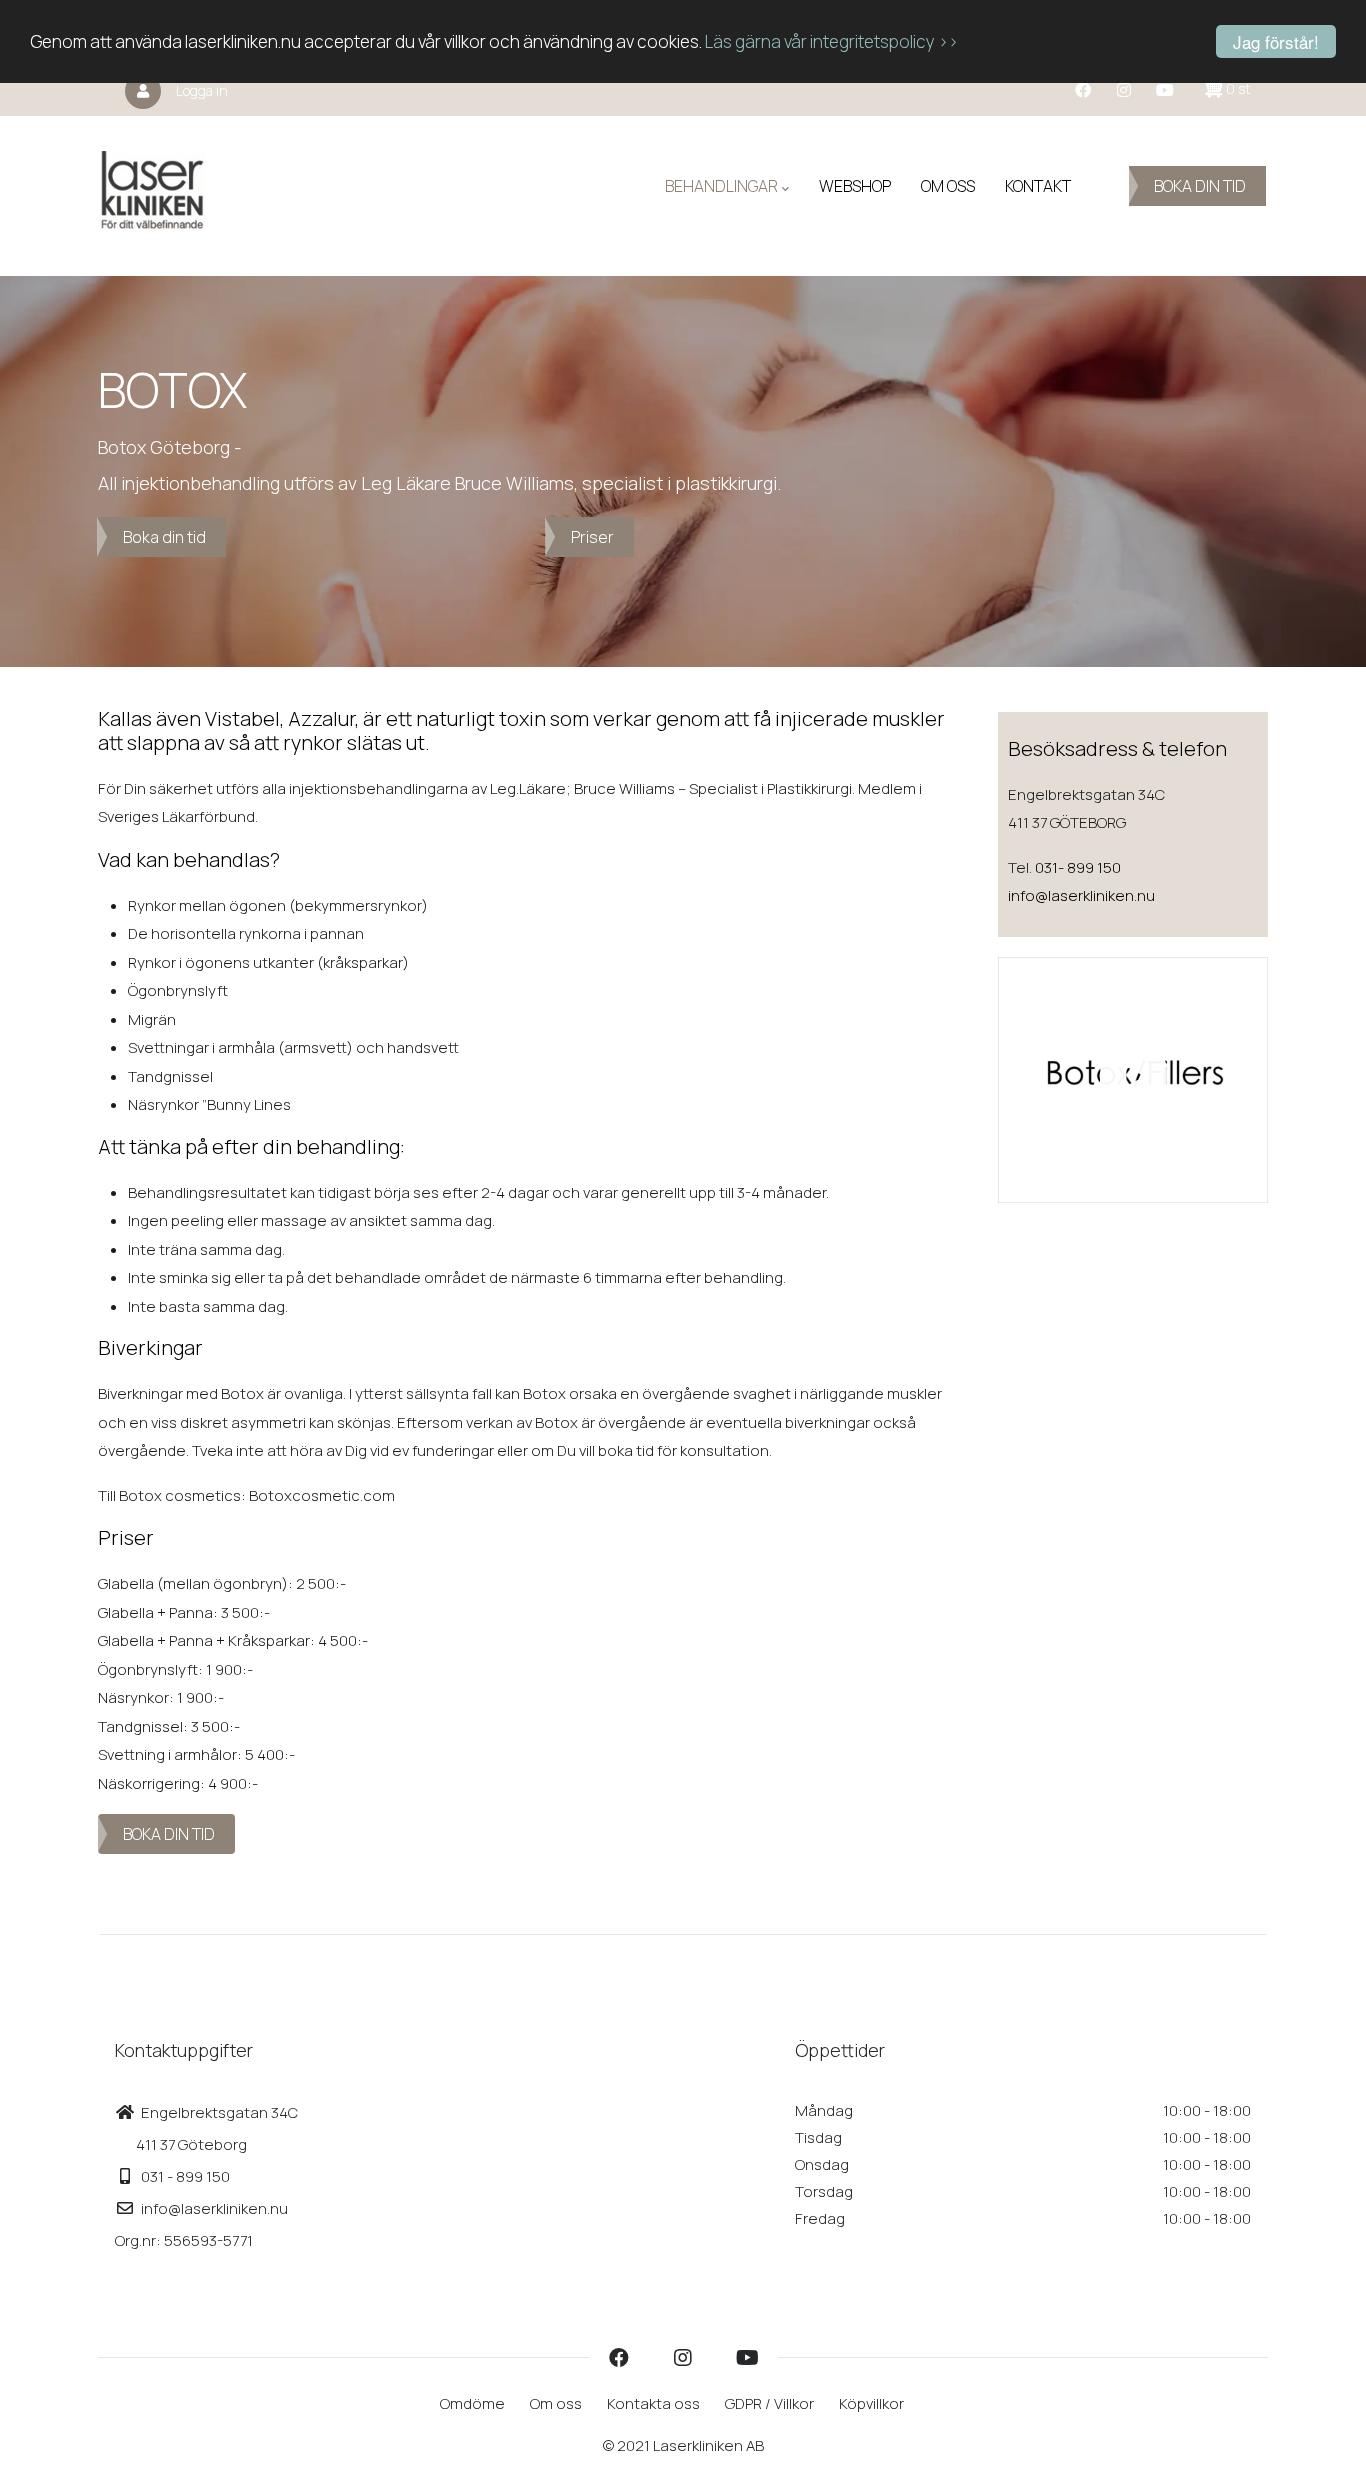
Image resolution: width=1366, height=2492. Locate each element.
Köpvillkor (871, 2403)
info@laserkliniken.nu (1081, 895)
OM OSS (948, 186)
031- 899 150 (1078, 867)
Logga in (202, 90)
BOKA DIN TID (1200, 186)
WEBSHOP (855, 186)
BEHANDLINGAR (721, 186)
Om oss (556, 2403)
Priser (592, 537)
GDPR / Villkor (769, 2403)
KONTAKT (1038, 186)
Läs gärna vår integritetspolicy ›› (831, 42)
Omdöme (472, 2403)
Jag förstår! (1276, 41)
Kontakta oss (653, 2403)
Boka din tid (164, 537)
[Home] (152, 186)
